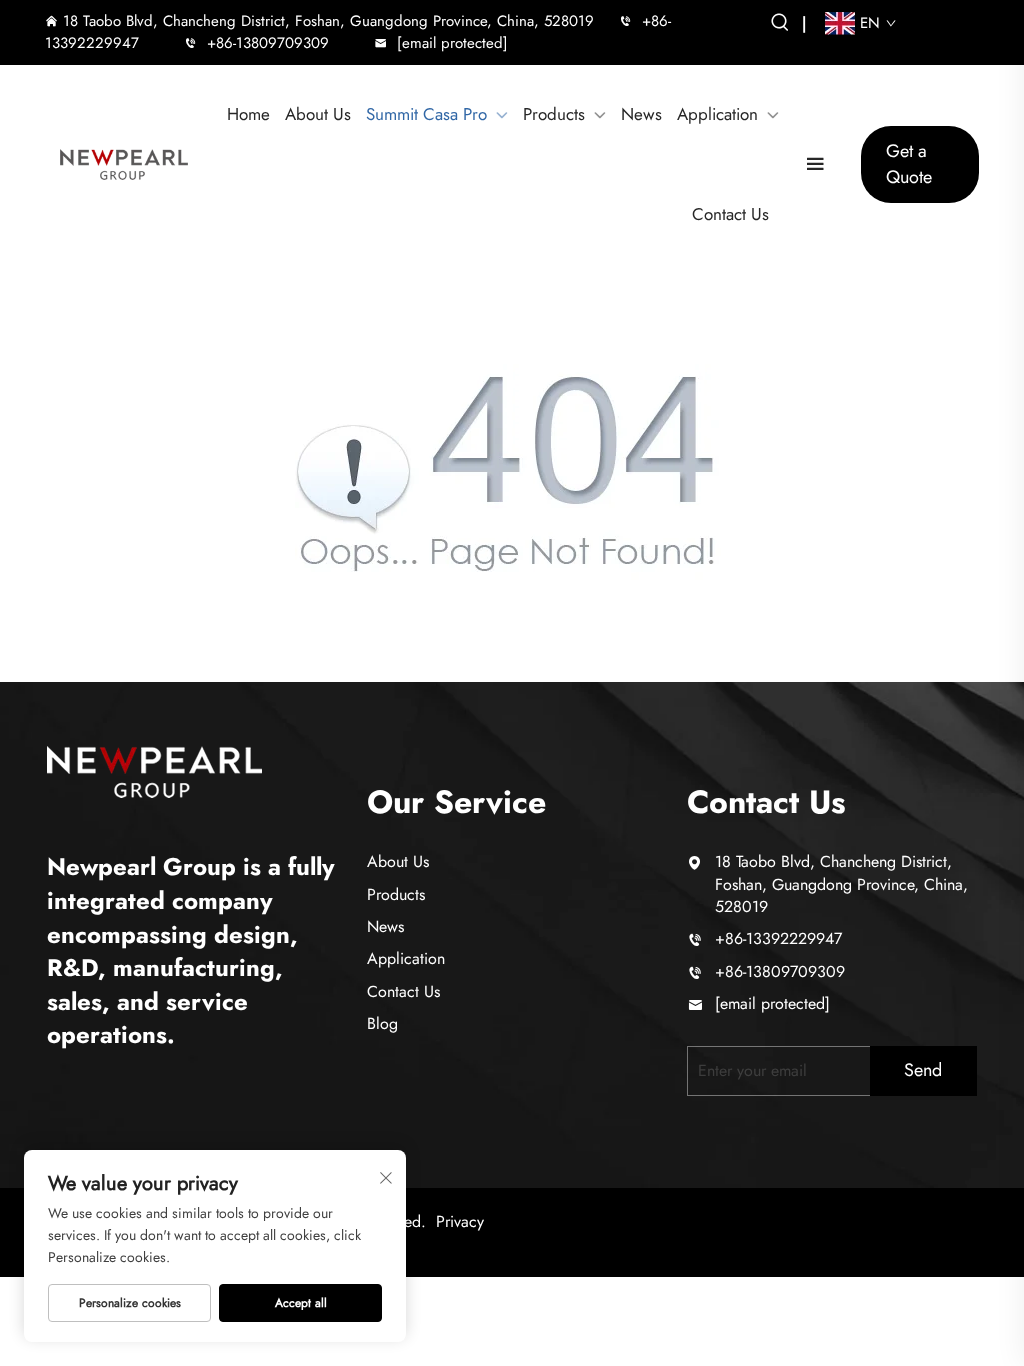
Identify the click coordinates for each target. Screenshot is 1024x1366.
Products (554, 114)
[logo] (124, 164)
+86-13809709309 (268, 43)
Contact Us (730, 214)
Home (248, 114)
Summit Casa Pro (426, 114)
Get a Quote (909, 163)
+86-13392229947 (778, 938)
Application (717, 114)
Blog (382, 1023)
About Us (318, 114)
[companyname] (154, 769)
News (641, 114)
